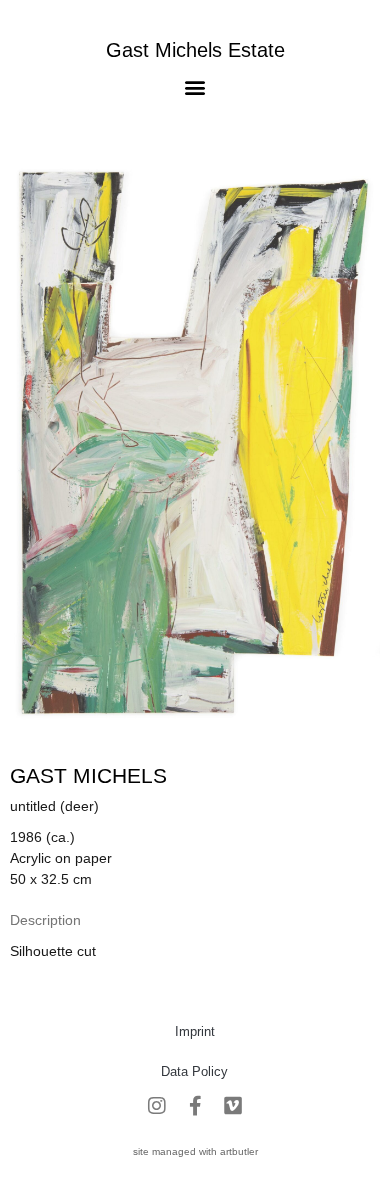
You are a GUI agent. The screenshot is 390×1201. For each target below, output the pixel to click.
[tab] (45, 920)
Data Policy (194, 1071)
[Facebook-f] (195, 1106)
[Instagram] (157, 1106)
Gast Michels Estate (195, 50)
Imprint (195, 1031)
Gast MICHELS (88, 775)
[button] (195, 86)
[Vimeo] (233, 1106)
